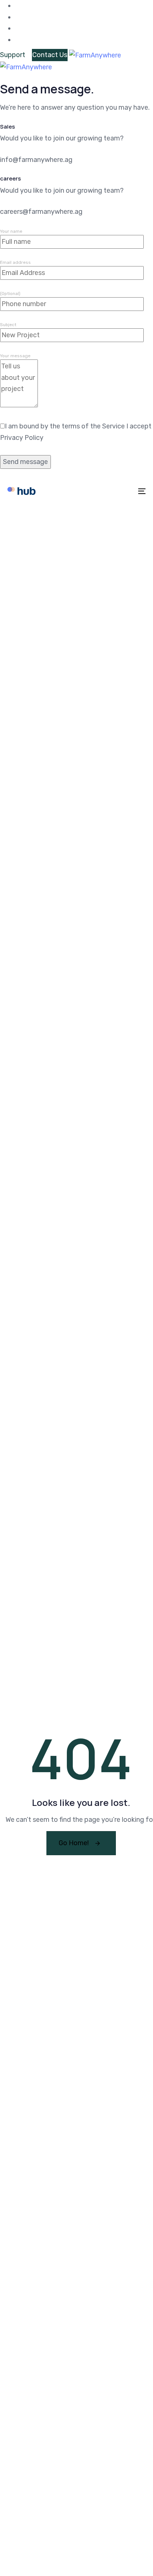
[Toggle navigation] (123, 491)
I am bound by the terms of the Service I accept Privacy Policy (76, 432)
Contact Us (50, 55)
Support (13, 55)
